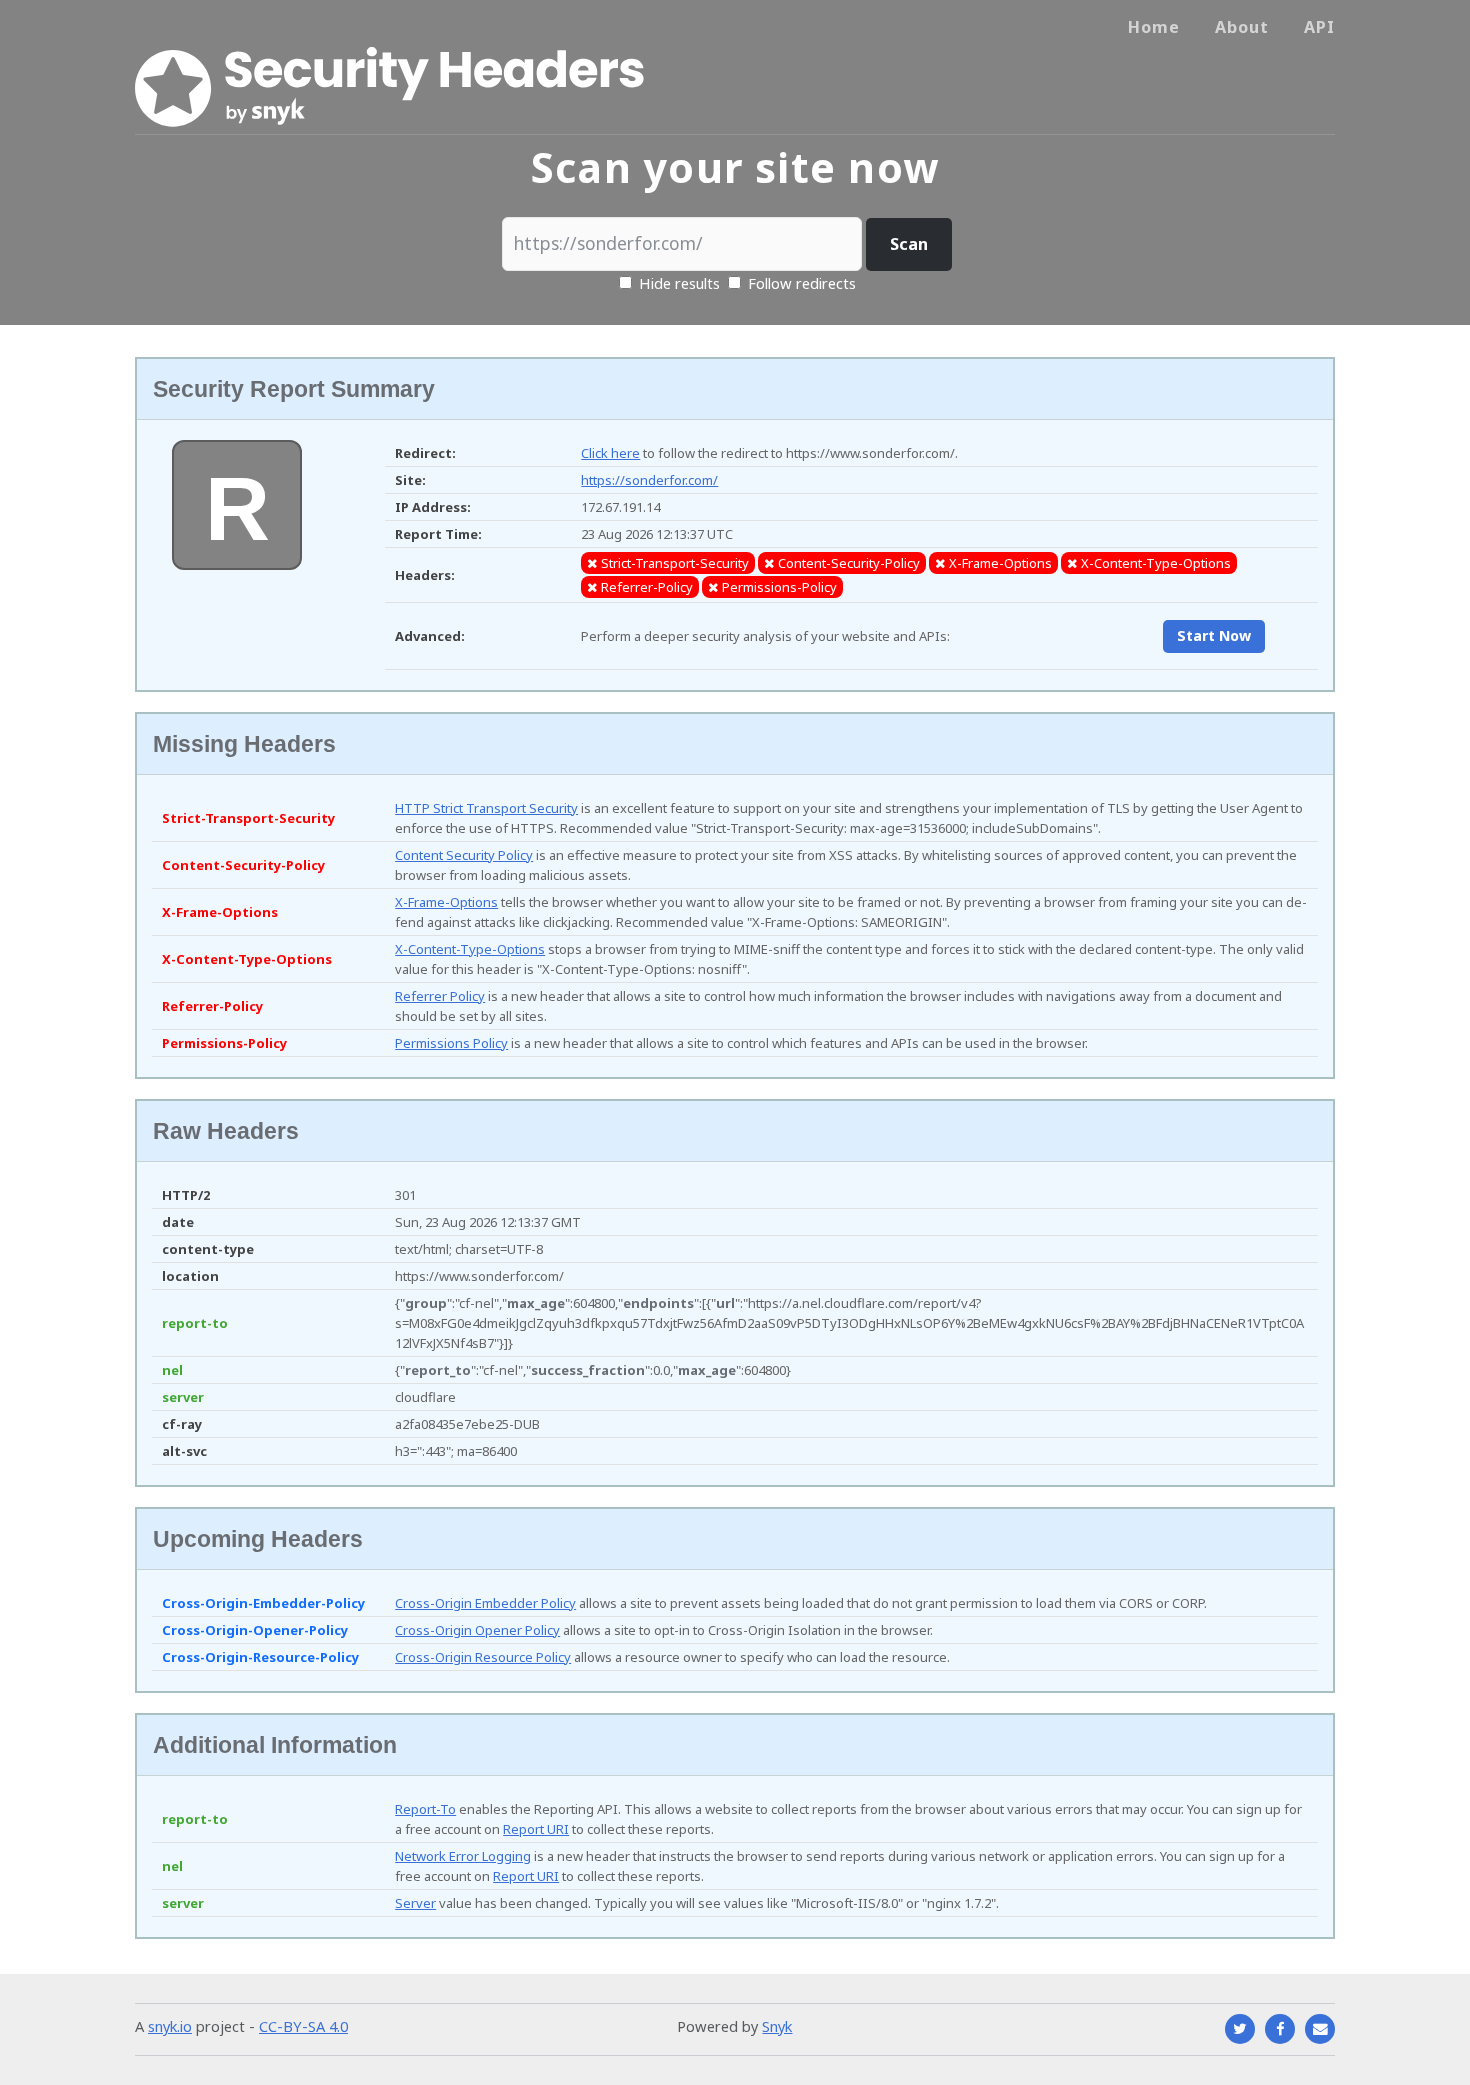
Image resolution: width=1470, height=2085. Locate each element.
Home (1154, 27)
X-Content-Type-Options (470, 949)
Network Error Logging (463, 1856)
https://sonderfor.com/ (649, 480)
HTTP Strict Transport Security (486, 808)
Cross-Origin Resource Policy (483, 1657)
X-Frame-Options (446, 902)
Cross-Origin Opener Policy (477, 1630)
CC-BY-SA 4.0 (303, 2026)
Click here (610, 453)
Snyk (777, 2026)
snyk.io (170, 2026)
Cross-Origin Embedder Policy (485, 1603)
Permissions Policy (451, 1043)
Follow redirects (802, 283)
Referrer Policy (440, 996)
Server (415, 1903)
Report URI (536, 1829)
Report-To (425, 1809)
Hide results (677, 283)
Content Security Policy (464, 855)
